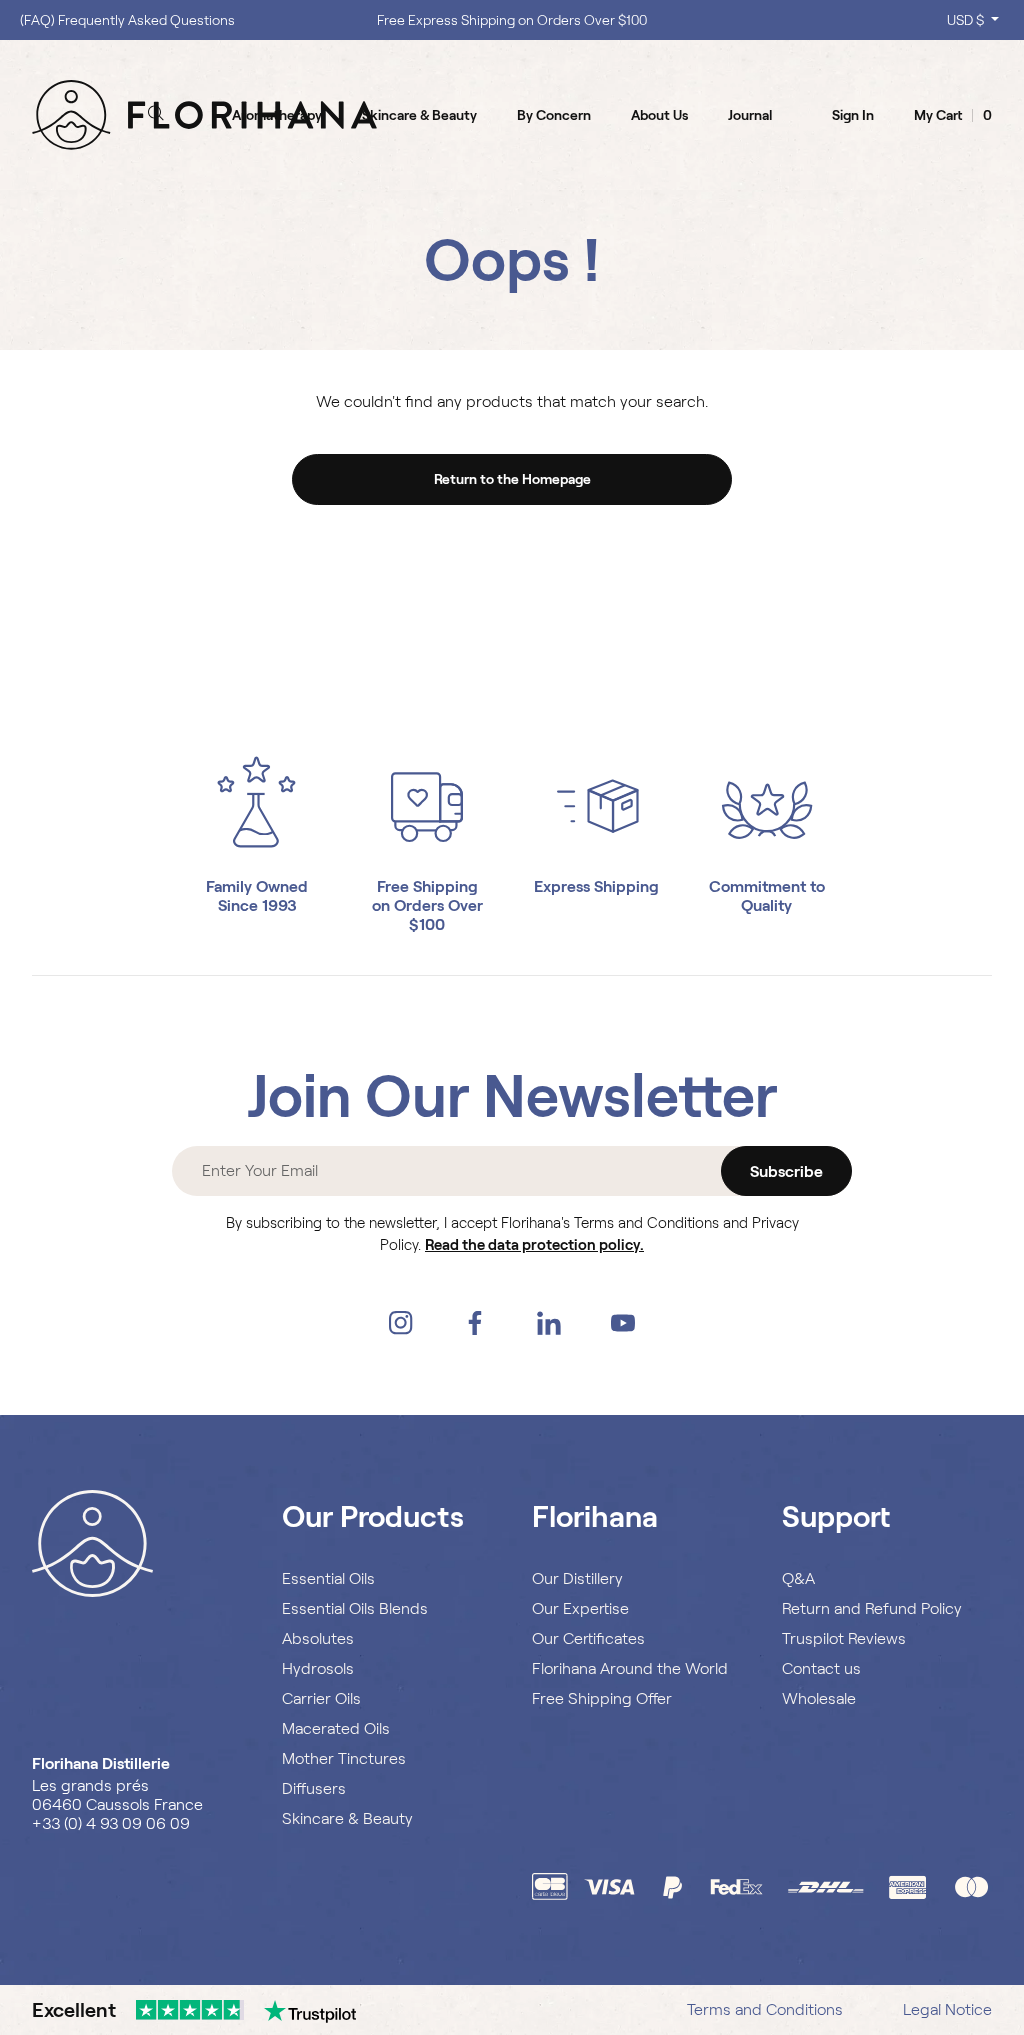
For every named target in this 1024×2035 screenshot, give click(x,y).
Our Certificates (588, 1638)
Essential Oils (328, 1578)
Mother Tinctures (344, 1758)
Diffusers (314, 1788)
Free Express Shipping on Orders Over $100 (512, 20)
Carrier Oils (321, 1698)
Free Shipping (427, 886)
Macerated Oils (336, 1728)
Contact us (821, 1668)
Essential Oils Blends (355, 1608)
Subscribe (786, 1171)
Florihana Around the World (630, 1668)
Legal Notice (947, 2009)
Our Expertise (580, 1608)
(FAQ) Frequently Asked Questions (127, 20)
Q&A (798, 1578)
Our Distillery (577, 1578)
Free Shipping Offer (602, 1698)
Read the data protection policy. (534, 1245)
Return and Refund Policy (872, 1608)
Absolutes (318, 1638)
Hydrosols (318, 1668)
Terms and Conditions (765, 2009)
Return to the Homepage (512, 479)
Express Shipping (596, 886)
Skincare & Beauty (347, 1818)
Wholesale (819, 1698)
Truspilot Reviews (844, 1638)
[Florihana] (204, 114)
